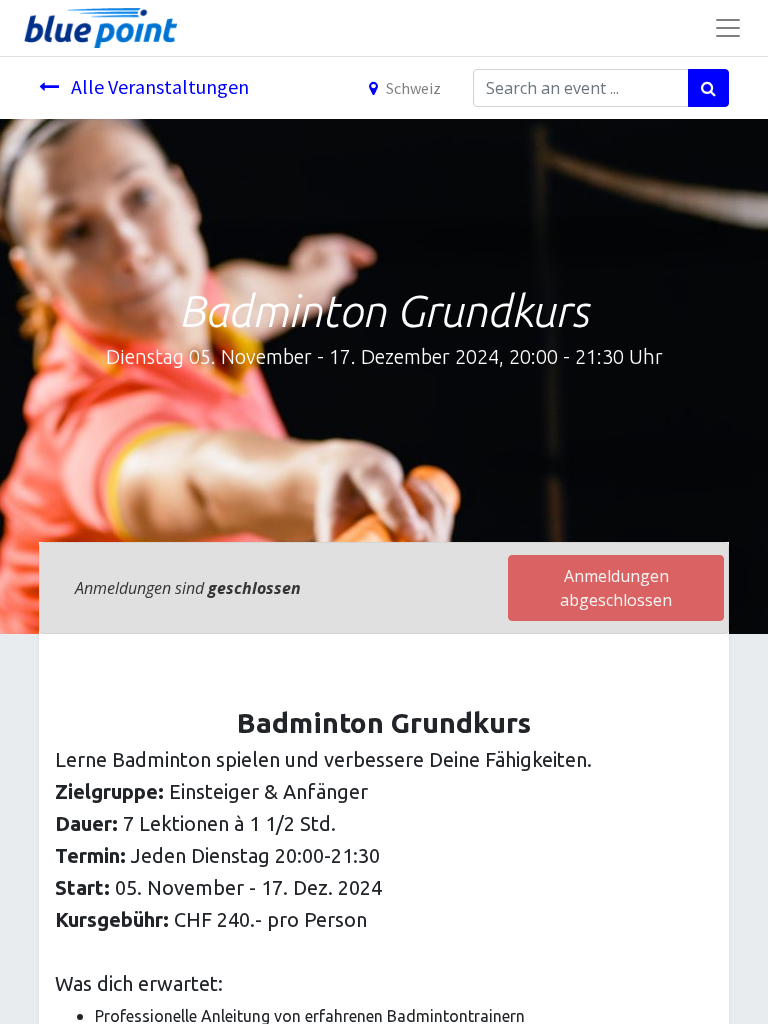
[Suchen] (708, 88)
